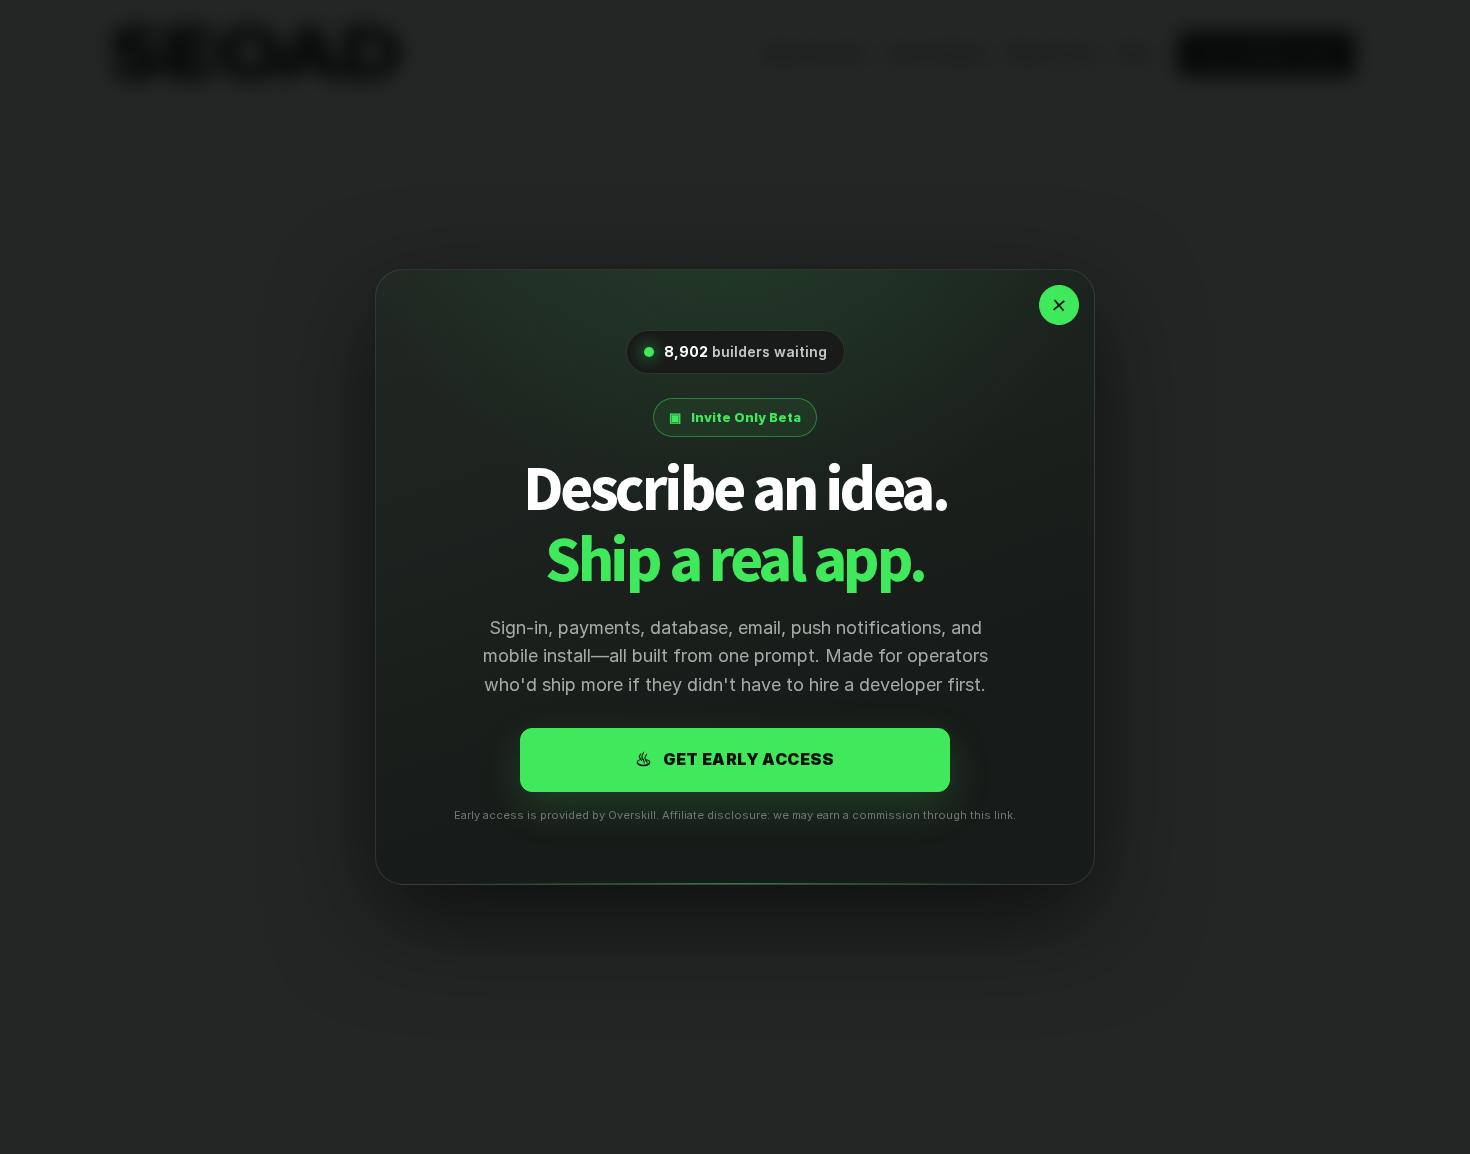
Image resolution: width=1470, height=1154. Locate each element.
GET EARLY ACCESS (735, 759)
